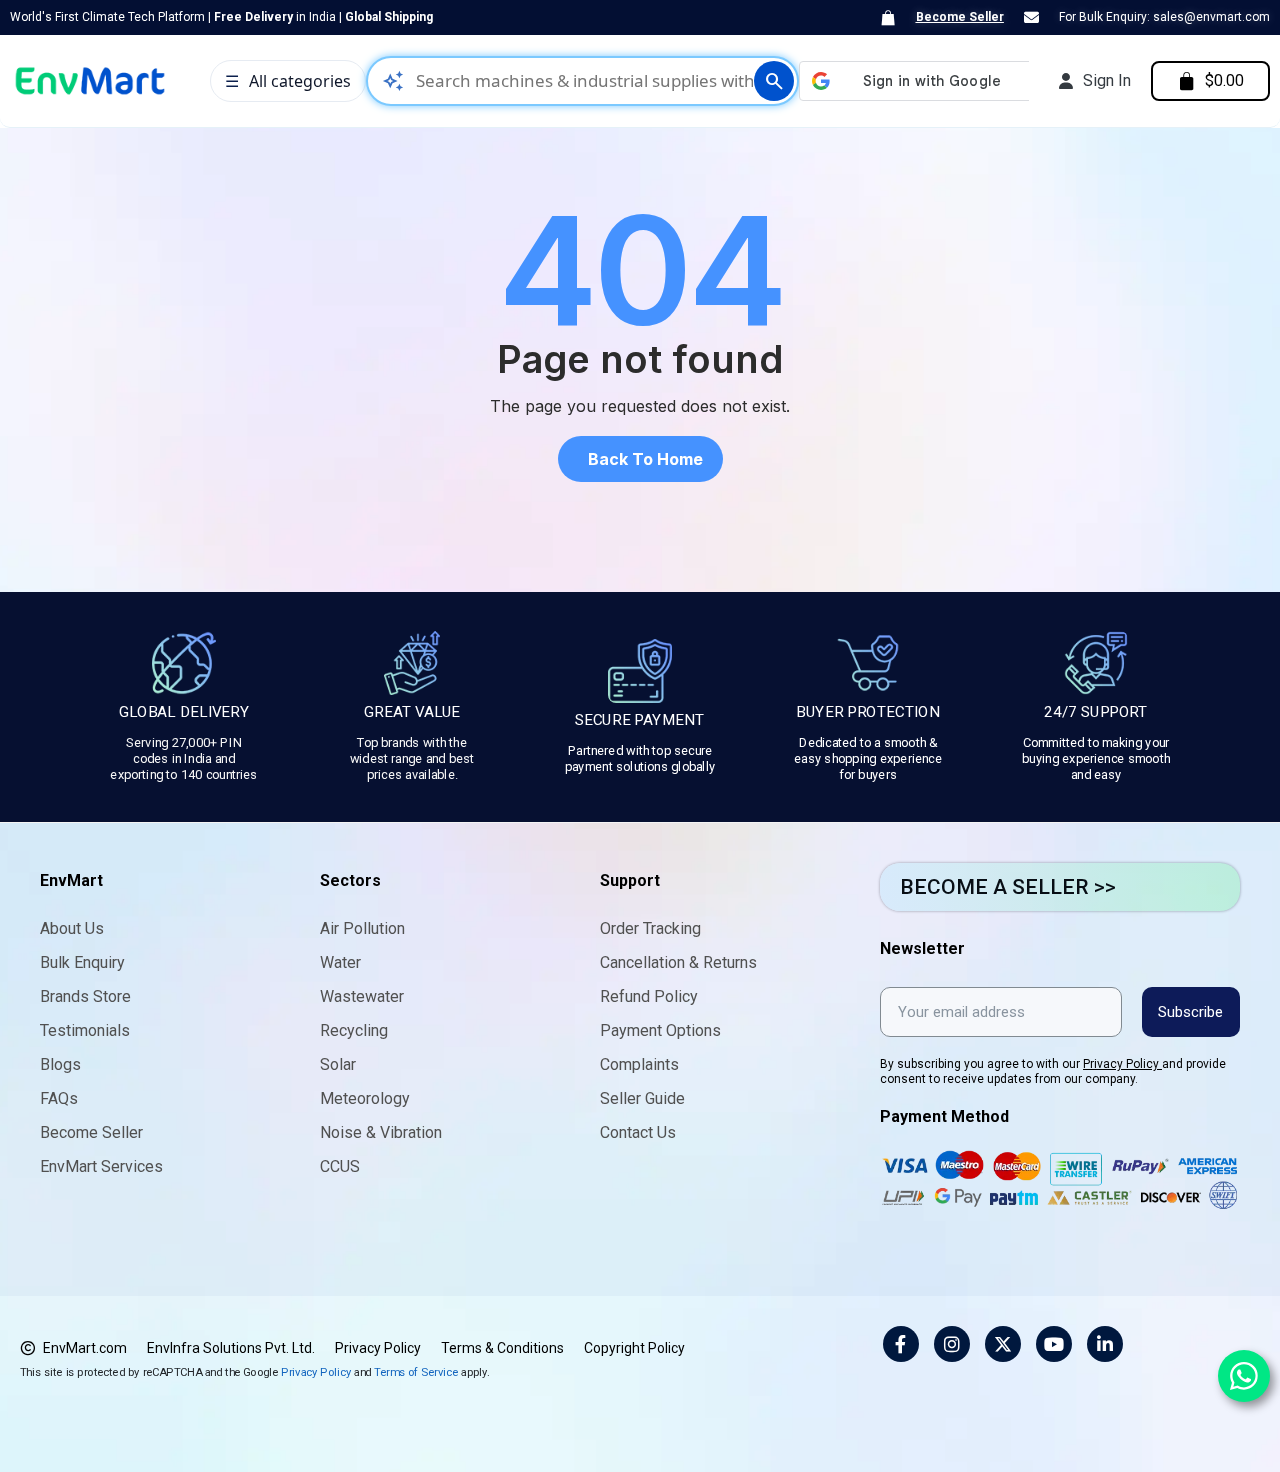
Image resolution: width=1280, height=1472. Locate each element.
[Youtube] (1054, 1344)
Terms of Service (416, 1371)
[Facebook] (901, 1344)
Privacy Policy (1122, 1064)
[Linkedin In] (1105, 1344)
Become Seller (960, 17)
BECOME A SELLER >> (1008, 887)
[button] (640, 459)
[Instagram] (952, 1344)
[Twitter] (1003, 1344)
